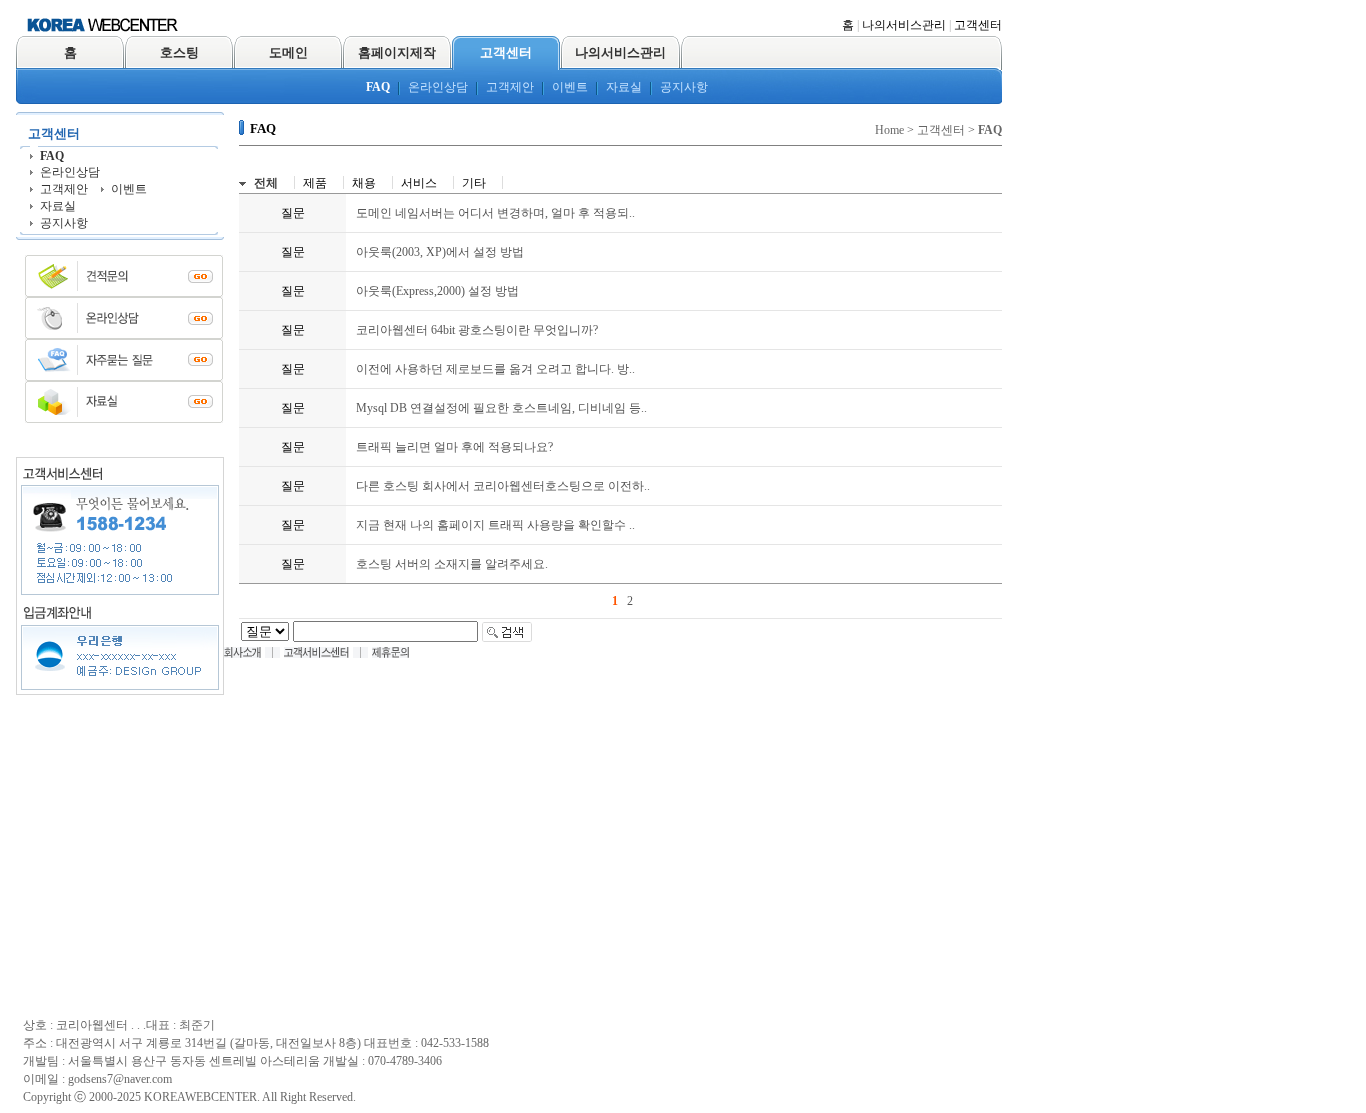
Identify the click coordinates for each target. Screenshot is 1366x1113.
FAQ (378, 87)
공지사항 (684, 87)
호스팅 (179, 52)
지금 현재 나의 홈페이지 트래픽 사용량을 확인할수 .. (495, 525)
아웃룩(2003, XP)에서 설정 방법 (440, 252)
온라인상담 (438, 87)
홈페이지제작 (397, 52)
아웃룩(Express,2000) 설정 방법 (437, 291)
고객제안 (510, 87)
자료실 (624, 87)
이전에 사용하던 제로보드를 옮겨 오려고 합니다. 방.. (495, 369)
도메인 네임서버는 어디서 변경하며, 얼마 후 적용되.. (495, 213)
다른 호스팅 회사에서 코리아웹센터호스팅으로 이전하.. (503, 486)
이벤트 (570, 87)
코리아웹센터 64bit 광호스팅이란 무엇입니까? (477, 330)
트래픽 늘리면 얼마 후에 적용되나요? (454, 447)
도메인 (288, 52)
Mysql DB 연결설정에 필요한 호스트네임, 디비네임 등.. (501, 408)
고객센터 (978, 25)
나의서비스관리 (904, 25)
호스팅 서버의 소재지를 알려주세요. (452, 564)
